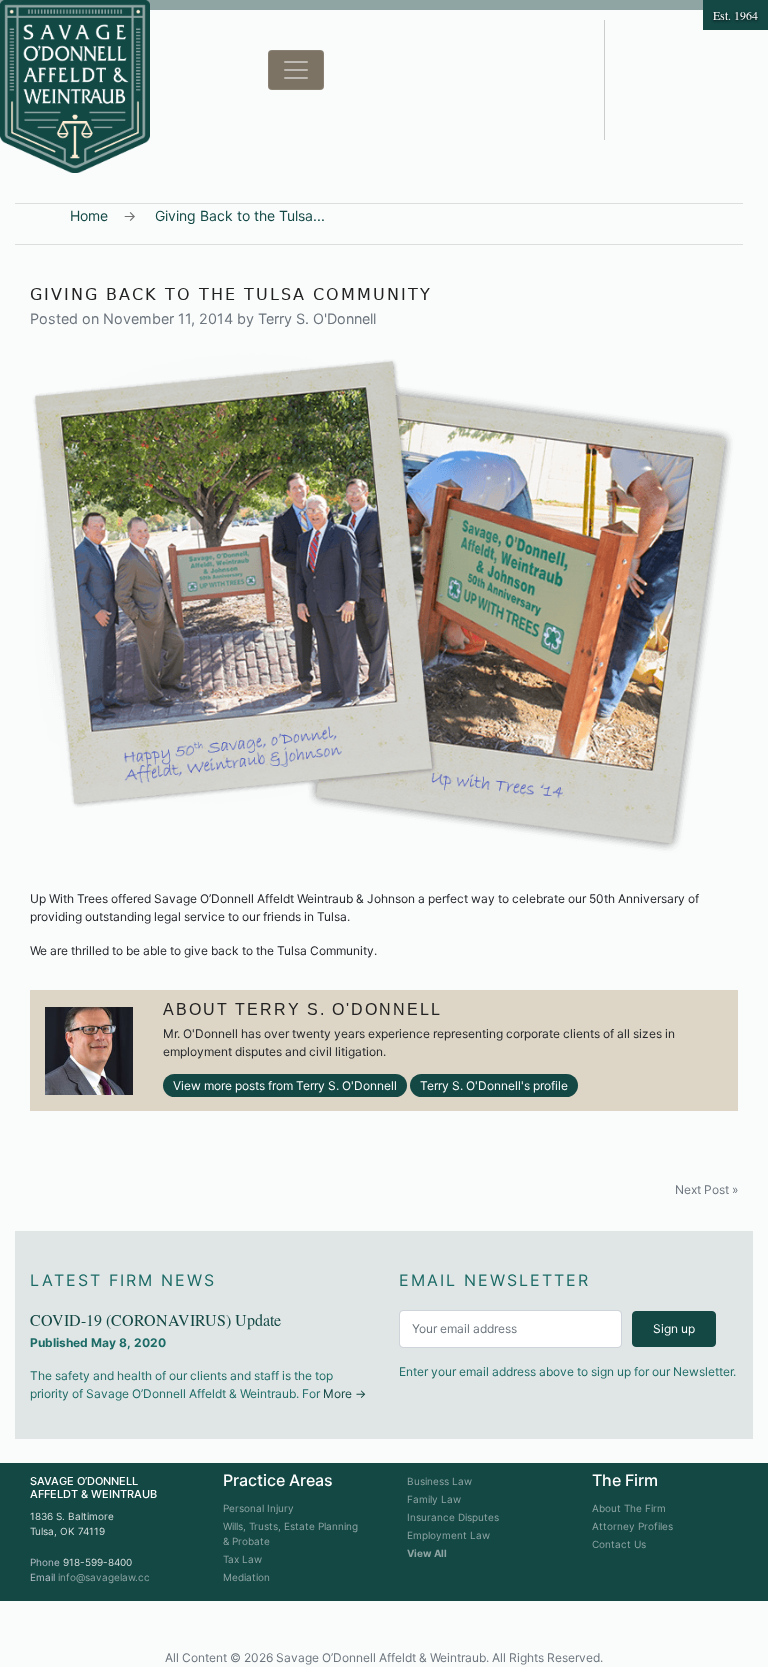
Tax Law (242, 1559)
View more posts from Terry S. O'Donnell (285, 1085)
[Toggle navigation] (296, 70)
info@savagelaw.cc (104, 1577)
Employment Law (448, 1535)
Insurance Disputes (453, 1517)
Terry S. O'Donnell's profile (494, 1085)
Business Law (439, 1481)
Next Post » (706, 1189)
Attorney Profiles (632, 1526)
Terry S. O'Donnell (317, 318)
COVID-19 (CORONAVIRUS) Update (155, 1319)
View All (427, 1553)
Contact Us (619, 1544)
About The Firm (629, 1508)
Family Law (434, 1499)
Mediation (246, 1577)
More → (344, 1393)
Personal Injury (258, 1508)
